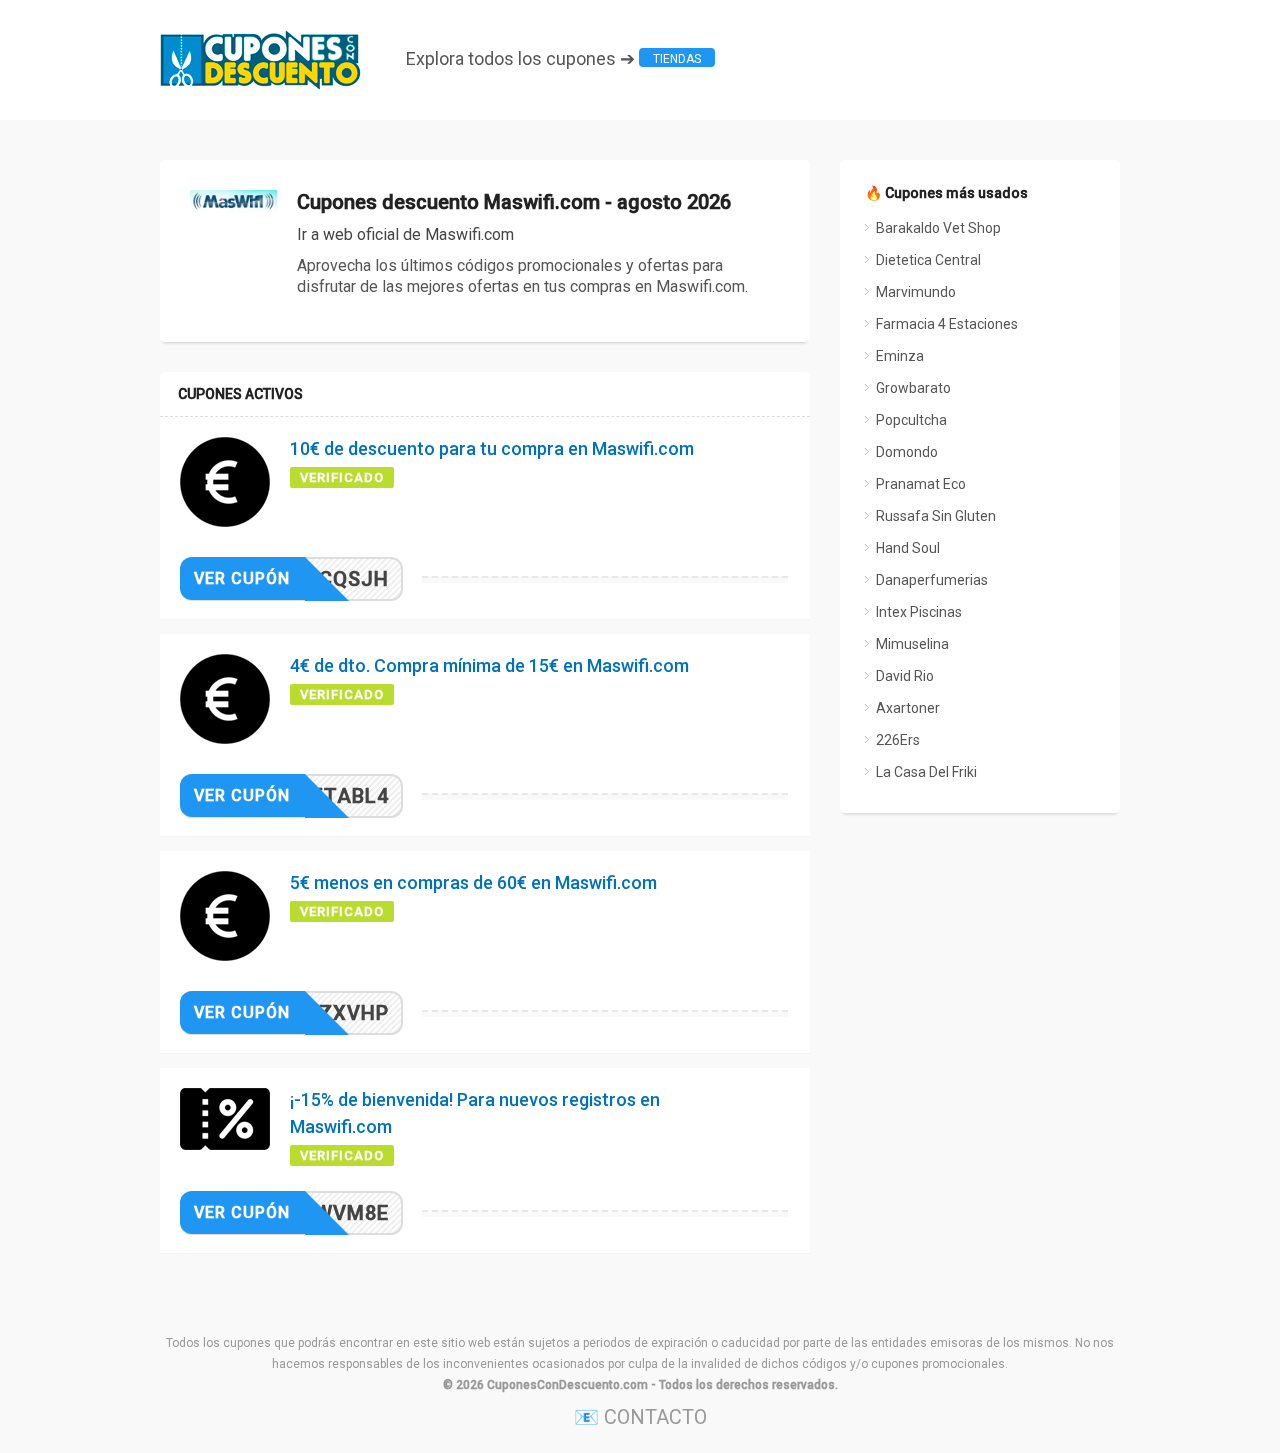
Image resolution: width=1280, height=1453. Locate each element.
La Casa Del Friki (926, 772)
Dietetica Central (928, 260)
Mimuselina (912, 644)
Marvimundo (916, 292)
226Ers (898, 740)
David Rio (905, 676)
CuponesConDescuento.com (567, 1385)
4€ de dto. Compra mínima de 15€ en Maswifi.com (489, 665)
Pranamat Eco (921, 484)
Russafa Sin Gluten (936, 516)
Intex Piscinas (919, 612)
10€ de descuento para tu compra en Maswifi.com (492, 448)
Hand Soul (908, 548)
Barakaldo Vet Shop (938, 228)
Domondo (907, 452)
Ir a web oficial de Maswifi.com (405, 234)
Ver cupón (242, 578)
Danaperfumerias (932, 580)
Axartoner (908, 708)
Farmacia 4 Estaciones (947, 324)
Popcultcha (911, 420)
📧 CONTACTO (640, 1417)
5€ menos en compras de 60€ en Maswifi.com (473, 882)
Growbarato (913, 388)
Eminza (900, 356)
